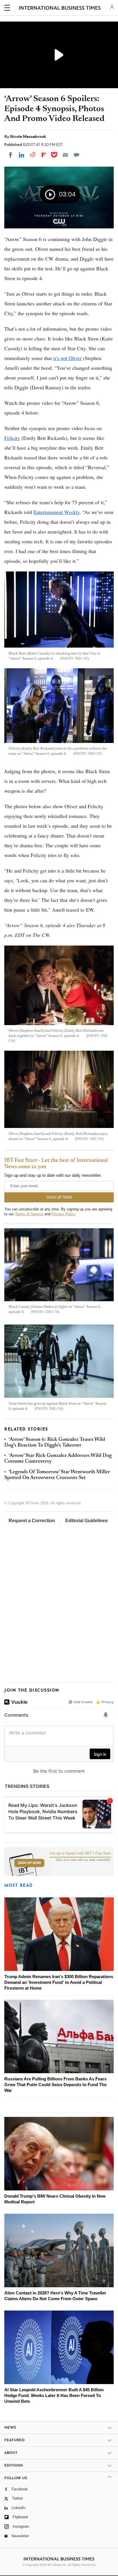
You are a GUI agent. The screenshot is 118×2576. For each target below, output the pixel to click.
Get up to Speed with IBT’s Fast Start (80, 1853)
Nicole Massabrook (28, 136)
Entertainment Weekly (57, 512)
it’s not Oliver (67, 358)
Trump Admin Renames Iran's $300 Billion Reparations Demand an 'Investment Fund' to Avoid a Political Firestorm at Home (59, 1982)
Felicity (12, 438)
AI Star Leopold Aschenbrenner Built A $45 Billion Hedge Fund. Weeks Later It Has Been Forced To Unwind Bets (54, 2395)
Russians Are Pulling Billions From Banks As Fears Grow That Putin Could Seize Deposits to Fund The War (55, 2085)
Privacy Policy (63, 1214)
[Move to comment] (76, 155)
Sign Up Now (29, 1863)
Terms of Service (29, 1214)
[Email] (65, 155)
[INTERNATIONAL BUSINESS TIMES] (60, 9)
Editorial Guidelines (86, 1521)
